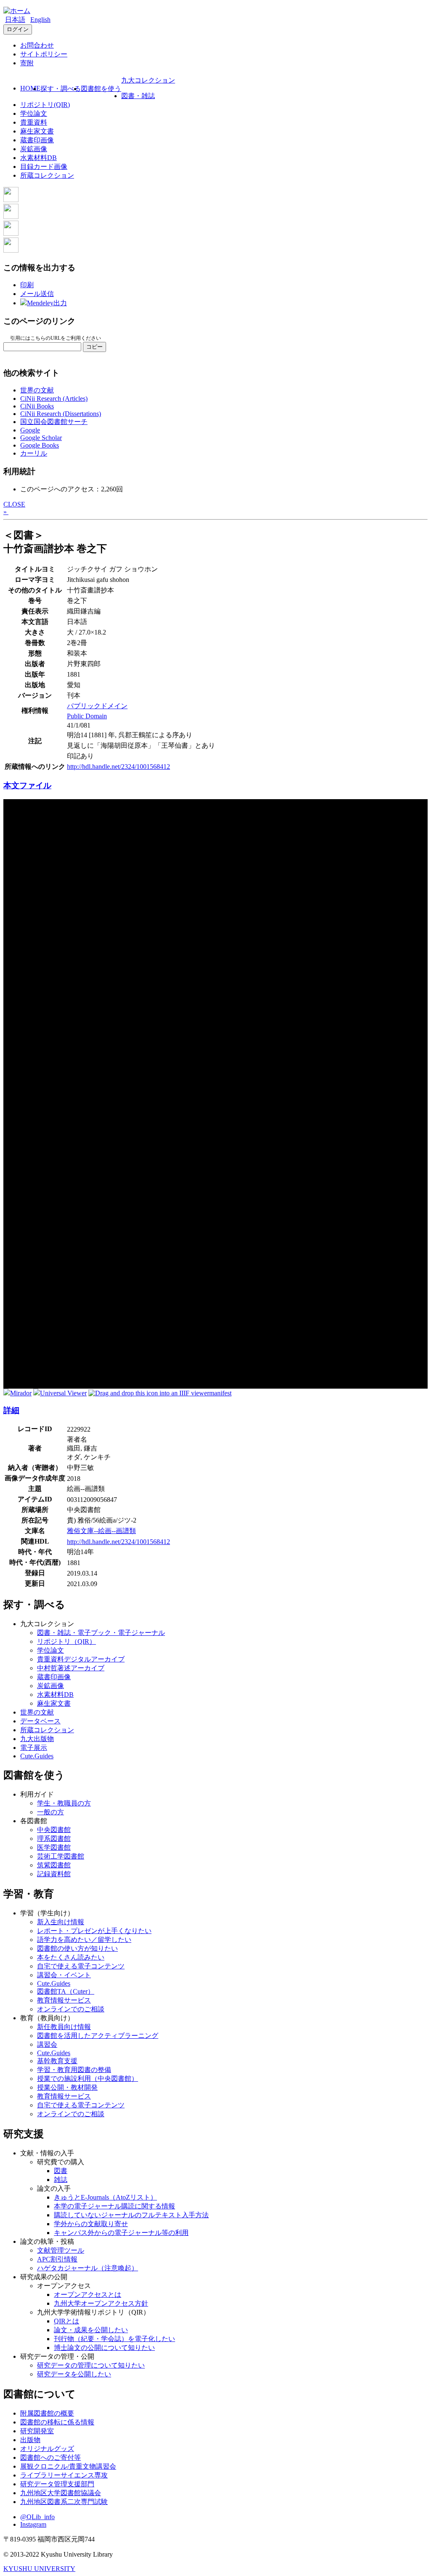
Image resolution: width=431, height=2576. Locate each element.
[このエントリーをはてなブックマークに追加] (11, 233)
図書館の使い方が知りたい (77, 1948)
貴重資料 (34, 122)
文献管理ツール (61, 2250)
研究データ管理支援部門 (57, 2484)
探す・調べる (61, 89)
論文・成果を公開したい (91, 2330)
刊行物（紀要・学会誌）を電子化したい (114, 2339)
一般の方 (51, 1812)
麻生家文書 (37, 131)
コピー (94, 347)
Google (30, 430)
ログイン (18, 29)
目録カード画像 (44, 167)
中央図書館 (54, 1830)
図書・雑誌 (138, 96)
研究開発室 (37, 2431)
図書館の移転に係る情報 (57, 2422)
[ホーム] (17, 11)
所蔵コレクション (47, 175)
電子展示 (34, 1748)
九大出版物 (37, 1739)
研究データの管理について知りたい (91, 2365)
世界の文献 (37, 390)
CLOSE (14, 504)
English (40, 20)
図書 (61, 2171)
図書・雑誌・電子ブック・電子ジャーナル (101, 1633)
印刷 (27, 285)
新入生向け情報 (61, 1922)
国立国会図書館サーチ (54, 422)
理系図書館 (54, 1839)
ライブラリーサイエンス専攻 (64, 2475)
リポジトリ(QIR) (45, 105)
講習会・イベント (64, 1975)
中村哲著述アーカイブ (71, 1668)
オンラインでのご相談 (71, 2009)
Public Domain (87, 716)
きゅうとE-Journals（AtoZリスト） (105, 2197)
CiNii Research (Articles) (54, 399)
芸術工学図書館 (61, 1856)
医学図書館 (54, 1847)
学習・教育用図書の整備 (74, 2070)
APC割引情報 (57, 2259)
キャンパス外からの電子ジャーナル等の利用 (121, 2233)
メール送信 (37, 294)
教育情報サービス (64, 2000)
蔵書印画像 (37, 140)
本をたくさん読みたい (71, 1957)
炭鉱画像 (34, 149)
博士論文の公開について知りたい (104, 2348)
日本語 (15, 20)
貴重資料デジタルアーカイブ (81, 1659)
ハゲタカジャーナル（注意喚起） (88, 2268)
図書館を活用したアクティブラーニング (98, 2036)
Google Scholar (41, 438)
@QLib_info (37, 2517)
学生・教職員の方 (64, 1803)
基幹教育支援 (57, 2061)
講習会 (47, 2044)
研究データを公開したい (74, 2374)
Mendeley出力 (47, 303)
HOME (30, 88)
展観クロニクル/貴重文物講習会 (68, 2466)
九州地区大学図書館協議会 (61, 2493)
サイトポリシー (44, 54)
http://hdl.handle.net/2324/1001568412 (118, 767)
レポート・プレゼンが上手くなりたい (94, 1931)
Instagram (33, 2524)
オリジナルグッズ (47, 2449)
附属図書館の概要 (47, 2413)
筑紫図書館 (54, 1865)
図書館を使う (101, 89)
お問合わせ (37, 45)
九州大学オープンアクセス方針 (101, 2303)
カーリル (34, 453)
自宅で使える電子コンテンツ (81, 1966)
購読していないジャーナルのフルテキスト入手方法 (131, 2215)
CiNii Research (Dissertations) (61, 414)
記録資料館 (54, 1874)
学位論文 (34, 113)
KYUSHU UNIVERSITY (39, 2569)
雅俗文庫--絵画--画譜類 (101, 1531)
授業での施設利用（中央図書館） (88, 2079)
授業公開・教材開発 (67, 2087)
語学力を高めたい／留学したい (84, 1940)
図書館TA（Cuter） (66, 1991)
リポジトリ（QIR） (67, 1641)
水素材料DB (39, 158)
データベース (40, 1721)
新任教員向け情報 (64, 2027)
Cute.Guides (37, 1756)
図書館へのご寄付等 (51, 2457)
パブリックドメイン (97, 706)
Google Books (40, 445)
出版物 (30, 2440)
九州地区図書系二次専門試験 (64, 2502)
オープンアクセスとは (88, 2295)
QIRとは (67, 2321)
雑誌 (61, 2180)
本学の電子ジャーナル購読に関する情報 (114, 2206)
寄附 (27, 63)
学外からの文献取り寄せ (91, 2224)
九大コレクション (148, 80)
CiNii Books (37, 406)
